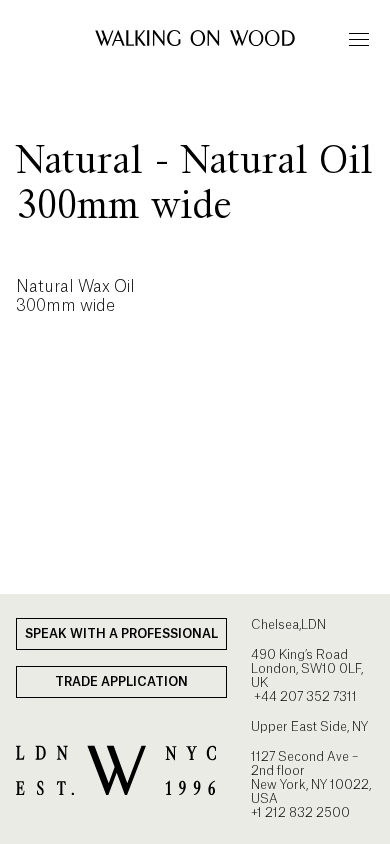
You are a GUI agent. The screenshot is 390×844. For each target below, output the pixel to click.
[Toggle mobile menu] (359, 39)
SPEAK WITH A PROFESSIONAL (121, 634)
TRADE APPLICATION (121, 682)
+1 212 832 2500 (300, 813)
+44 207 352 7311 (304, 697)
